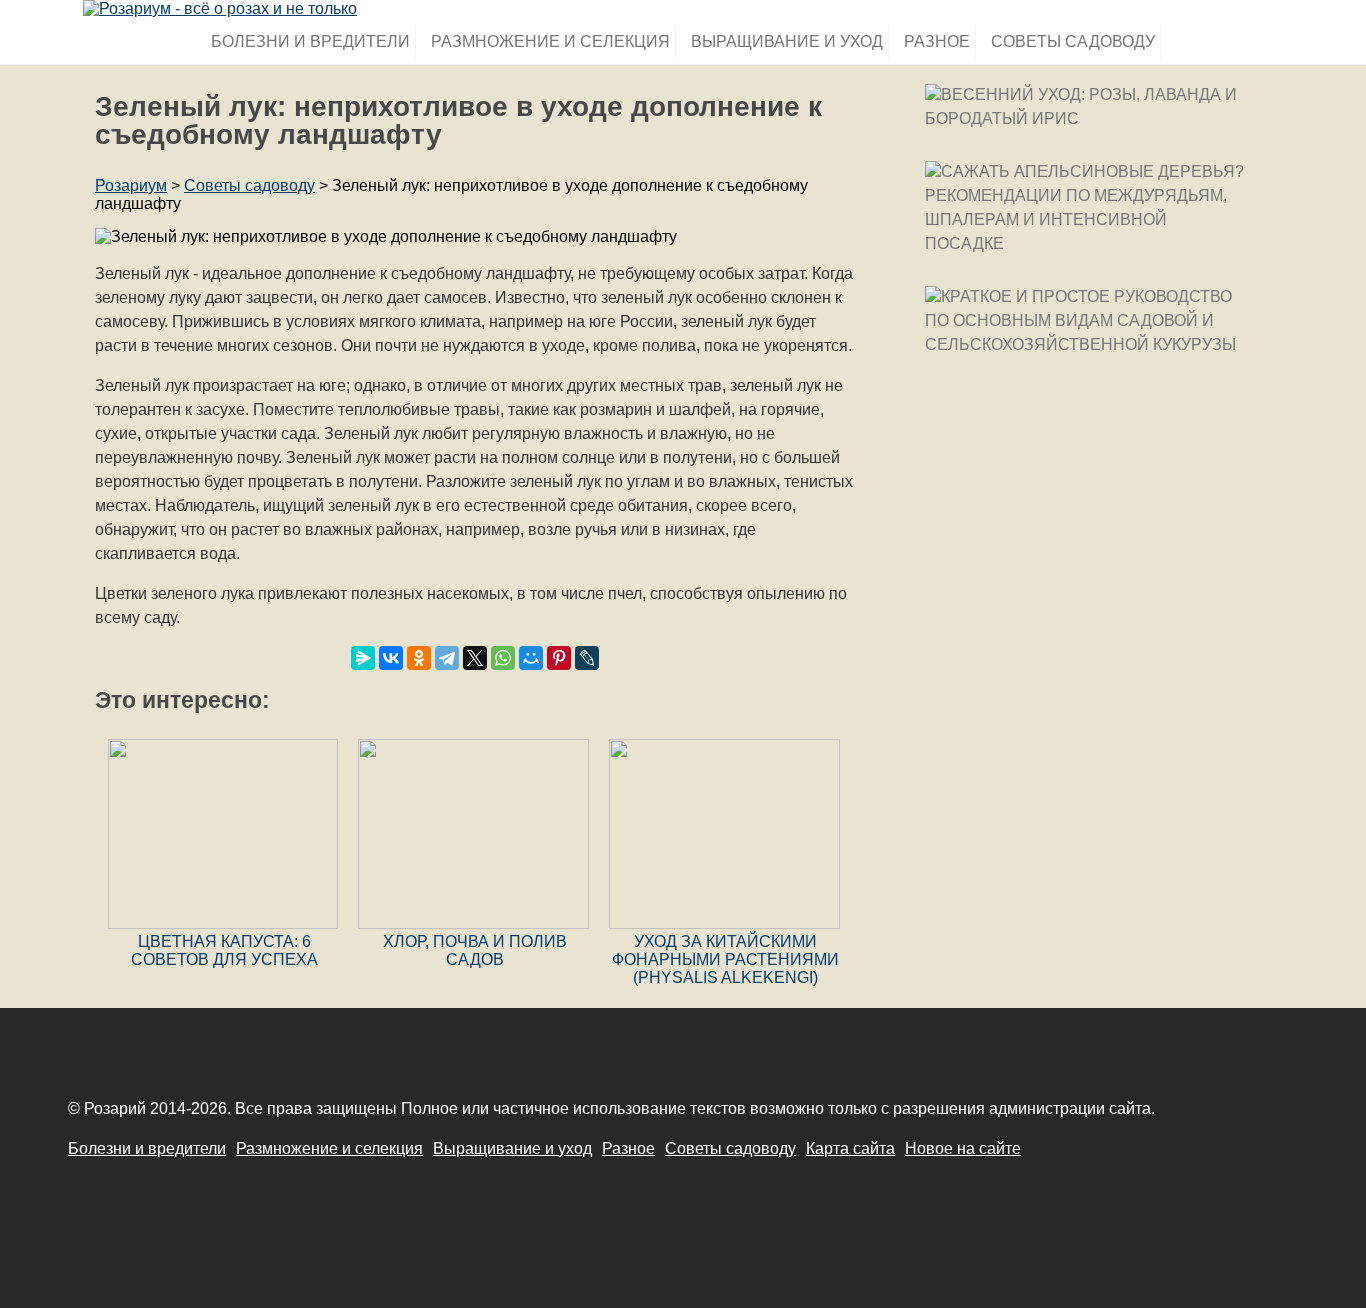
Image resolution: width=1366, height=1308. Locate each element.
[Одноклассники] (419, 658)
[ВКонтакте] (391, 658)
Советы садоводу (1073, 41)
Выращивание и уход (787, 41)
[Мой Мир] (531, 658)
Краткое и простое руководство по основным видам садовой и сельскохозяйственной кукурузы (1080, 320)
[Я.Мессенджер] (363, 658)
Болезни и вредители (310, 41)
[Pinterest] (559, 658)
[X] (475, 658)
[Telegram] (447, 658)
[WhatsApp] (503, 658)
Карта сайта (850, 1148)
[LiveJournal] (587, 658)
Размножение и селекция (550, 41)
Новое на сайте (963, 1148)
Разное (937, 41)
